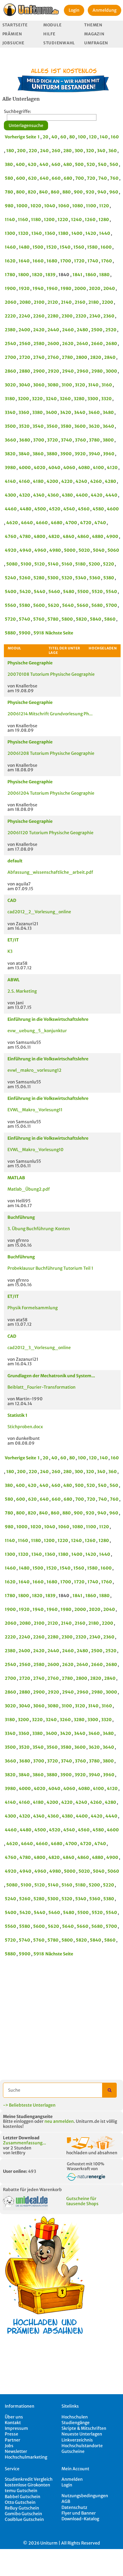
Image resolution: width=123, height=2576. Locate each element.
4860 (83, 536)
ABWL (14, 980)
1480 (24, 247)
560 (114, 164)
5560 (10, 605)
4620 (12, 523)
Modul (14, 648)
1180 (36, 220)
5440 (40, 592)
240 (44, 151)
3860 (38, 454)
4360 (53, 495)
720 (91, 178)
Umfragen (96, 43)
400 (20, 164)
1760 (107, 261)
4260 (96, 481)
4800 (40, 536)
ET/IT (13, 940)
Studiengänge (76, 2423)
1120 (104, 206)
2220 (10, 316)
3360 (24, 412)
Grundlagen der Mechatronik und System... (51, 1376)
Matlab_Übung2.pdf (29, 1189)
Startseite (15, 25)
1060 (64, 206)
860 (55, 192)
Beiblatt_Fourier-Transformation (41, 1387)
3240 (51, 399)
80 (72, 137)
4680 (57, 523)
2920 (53, 371)
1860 (91, 275)
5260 (25, 578)
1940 (38, 288)
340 (101, 151)
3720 (53, 440)
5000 (70, 550)
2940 (68, 371)
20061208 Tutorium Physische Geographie (51, 753)
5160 (67, 564)
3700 (39, 440)
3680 (25, 440)
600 (21, 178)
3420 (66, 412)
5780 (53, 619)
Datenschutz (74, 2507)
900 (78, 192)
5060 (113, 550)
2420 (39, 330)
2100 (39, 302)
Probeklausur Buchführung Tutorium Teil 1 (50, 1268)
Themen (93, 25)
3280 (79, 399)
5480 (69, 592)
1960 (52, 288)
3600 (80, 426)
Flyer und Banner (79, 2513)
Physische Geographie (30, 663)
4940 (25, 550)
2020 (95, 288)
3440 (80, 412)
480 (68, 164)
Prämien (12, 34)
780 (9, 192)
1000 (22, 206)
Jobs (9, 2446)
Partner (13, 2440)
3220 (37, 399)
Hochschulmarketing (26, 2457)
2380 (10, 330)
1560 (79, 247)
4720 (86, 523)
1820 (37, 275)
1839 (50, 275)
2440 (53, 330)
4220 (67, 481)
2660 (97, 344)
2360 (109, 316)
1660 (38, 261)
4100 (98, 468)
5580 (25, 605)
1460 (10, 247)
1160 (23, 220)
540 (102, 164)
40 (54, 137)
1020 (36, 206)
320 (90, 151)
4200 (52, 481)
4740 (100, 523)
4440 (111, 495)
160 (115, 137)
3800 (108, 440)
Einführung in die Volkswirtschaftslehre (48, 1019)
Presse (11, 2434)
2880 (25, 371)
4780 (25, 536)
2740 (39, 357)
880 (67, 192)
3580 (66, 426)
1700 (66, 261)
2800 (82, 357)
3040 (24, 385)
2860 (10, 371)
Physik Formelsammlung (33, 1308)
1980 (66, 288)
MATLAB (16, 1178)
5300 (53, 578)
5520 (97, 592)
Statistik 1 (17, 1415)
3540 (38, 426)
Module (52, 25)
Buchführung (21, 1217)
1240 (76, 220)
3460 (94, 412)
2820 (96, 357)
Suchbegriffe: (17, 112)
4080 (84, 468)
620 (32, 178)
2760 (53, 357)
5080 (12, 564)
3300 (93, 399)
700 (80, 178)
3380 (37, 412)
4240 (81, 481)
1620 (10, 261)
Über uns (14, 2417)
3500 (10, 426)
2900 (39, 371)
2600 (53, 344)
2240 (24, 316)
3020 (10, 385)
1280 (104, 220)
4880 (98, 536)
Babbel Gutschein (23, 2497)
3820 (10, 454)
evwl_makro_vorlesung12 (34, 1070)
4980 (55, 550)
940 (102, 192)
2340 (95, 316)
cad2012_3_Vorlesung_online (39, 1348)
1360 (50, 233)
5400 (11, 592)
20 (46, 137)
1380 (63, 233)
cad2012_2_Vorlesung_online (39, 912)
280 (67, 151)
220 (33, 151)
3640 (108, 426)
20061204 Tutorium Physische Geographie (51, 793)
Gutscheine (73, 2451)
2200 (107, 302)
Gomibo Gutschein (23, 2514)
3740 (66, 440)
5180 (80, 564)
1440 (105, 233)
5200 (94, 564)
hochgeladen (103, 648)
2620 (68, 344)
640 (44, 178)
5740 (24, 619)
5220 (109, 564)
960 (114, 192)
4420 (97, 495)
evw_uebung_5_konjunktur (37, 1031)
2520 (111, 330)
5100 (26, 564)
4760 (11, 536)
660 (56, 178)
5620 (53, 605)
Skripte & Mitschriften (84, 2428)
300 (79, 151)
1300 (10, 233)
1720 (79, 261)
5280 (39, 578)
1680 (52, 261)
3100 (67, 385)
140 (104, 137)
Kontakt (13, 2423)
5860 (110, 619)
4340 (39, 495)
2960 (83, 371)
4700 (71, 523)
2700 (10, 357)
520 (91, 164)
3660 (10, 440)
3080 (53, 385)
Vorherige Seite (20, 137)
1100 (91, 206)
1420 (91, 233)
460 (56, 164)
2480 (82, 330)
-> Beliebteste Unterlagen (29, 2105)
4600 (113, 509)
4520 (55, 509)
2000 (80, 288)
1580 (92, 247)
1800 (24, 275)
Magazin (94, 34)
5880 (10, 633)
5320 (67, 578)
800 (20, 192)
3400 (51, 412)
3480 (108, 412)
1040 (50, 206)
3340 (10, 412)
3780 (94, 440)
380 (9, 164)
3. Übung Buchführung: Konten (39, 1229)
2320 (81, 316)
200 (21, 151)
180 (10, 151)
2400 (24, 330)
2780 (67, 357)
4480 (26, 509)
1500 (38, 247)
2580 (39, 344)
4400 (82, 495)
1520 (51, 247)
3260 (65, 399)
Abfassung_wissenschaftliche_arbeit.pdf (50, 872)
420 (32, 164)
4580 (98, 509)
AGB (66, 2501)
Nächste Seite (59, 633)
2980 (97, 371)
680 (68, 178)
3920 (80, 454)
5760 (39, 619)
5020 (84, 550)
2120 (53, 302)
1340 (37, 233)
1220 (63, 220)
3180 (10, 399)
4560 (84, 509)
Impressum (16, 2428)
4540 (69, 509)
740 (103, 178)
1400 (77, 233)
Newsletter (16, 2451)
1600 (106, 247)
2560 (25, 344)
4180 (38, 481)
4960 (40, 550)
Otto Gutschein (20, 2502)
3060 (39, 385)
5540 (111, 592)
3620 (94, 426)
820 (32, 192)
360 (113, 151)
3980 (10, 468)
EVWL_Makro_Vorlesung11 (35, 1110)
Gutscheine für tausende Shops (82, 2201)
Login (74, 10)
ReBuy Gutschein (22, 2508)
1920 (24, 288)
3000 (111, 371)
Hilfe (49, 34)
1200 (49, 220)
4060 (69, 468)
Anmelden (72, 2479)
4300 (10, 495)
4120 (112, 468)
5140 (53, 564)
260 (56, 151)
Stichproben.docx (25, 1427)
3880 (52, 454)
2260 (39, 316)
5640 (68, 605)
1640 (24, 261)
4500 (40, 509)
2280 (53, 316)
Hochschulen (75, 2417)
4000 (25, 468)
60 (63, 137)
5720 (10, 619)
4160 (24, 481)
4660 (42, 523)
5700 (111, 605)
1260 (90, 220)
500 (79, 164)
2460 (68, 330)
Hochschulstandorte (82, 2446)
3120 (80, 385)
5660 (83, 605)
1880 (104, 275)
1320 (23, 233)
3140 (93, 385)
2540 (10, 344)
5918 (39, 633)
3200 (23, 399)
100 (82, 137)
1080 (78, 206)
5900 (25, 633)
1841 (77, 275)
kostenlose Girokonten (27, 2485)
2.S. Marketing (22, 991)
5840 (96, 619)
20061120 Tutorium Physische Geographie (50, 833)
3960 (109, 454)
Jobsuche (13, 43)
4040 (54, 468)
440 (44, 164)
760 (114, 178)
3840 (24, 454)
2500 (97, 330)
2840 (110, 357)
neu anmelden (59, 2121)
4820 (54, 536)
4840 (69, 536)
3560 (52, 426)
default (15, 861)
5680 (97, 605)
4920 (11, 550)
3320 (106, 399)
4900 (112, 536)
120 (93, 137)
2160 (80, 302)
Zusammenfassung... (24, 2143)
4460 (11, 509)
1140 (10, 220)
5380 (109, 578)
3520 (24, 426)
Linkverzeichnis (77, 2440)
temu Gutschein (21, 2491)
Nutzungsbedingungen (85, 2496)
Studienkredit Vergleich (29, 2479)
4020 (40, 468)
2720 (25, 357)
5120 (40, 564)
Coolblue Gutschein (24, 2519)
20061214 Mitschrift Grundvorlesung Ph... (50, 714)
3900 (66, 454)
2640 (82, 344)
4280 (110, 481)
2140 (66, 302)
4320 (25, 495)
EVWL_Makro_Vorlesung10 (36, 1150)
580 (9, 178)
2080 (25, 302)
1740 (93, 261)
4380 (67, 495)
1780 (10, 275)
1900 (10, 288)
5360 (95, 578)
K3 (10, 951)
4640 (27, 523)
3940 (94, 454)
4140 (10, 481)
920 (90, 192)
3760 (80, 440)
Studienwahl (59, 43)
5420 (25, 592)
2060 (11, 302)
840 (43, 192)
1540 (65, 247)
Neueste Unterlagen (82, 2434)
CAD (12, 900)
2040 (109, 288)
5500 (83, 592)
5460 (54, 592)
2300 (67, 316)
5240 (10, 578)
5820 (81, 619)
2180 (94, 302)
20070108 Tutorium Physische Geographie (51, 674)
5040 (99, 550)
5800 (67, 619)
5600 (39, 605)
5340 (81, 578)
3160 (107, 385)
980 (9, 206)
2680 (111, 344)
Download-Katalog (80, 2519)
